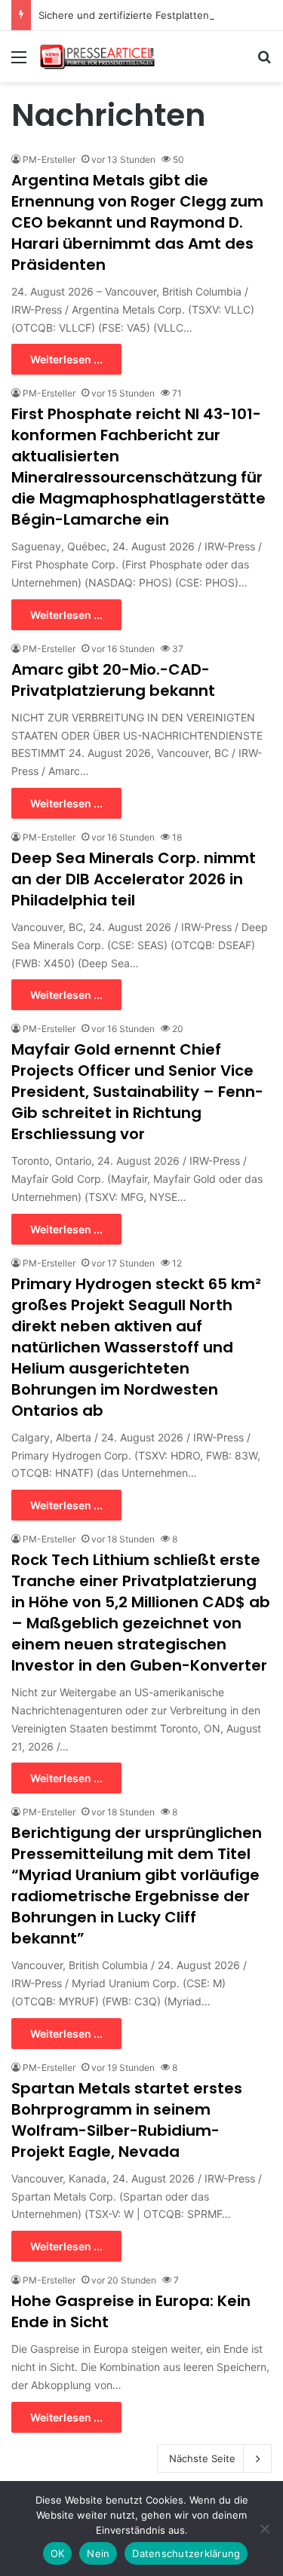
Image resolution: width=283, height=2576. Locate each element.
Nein (98, 2553)
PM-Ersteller (49, 159)
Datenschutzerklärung (186, 2553)
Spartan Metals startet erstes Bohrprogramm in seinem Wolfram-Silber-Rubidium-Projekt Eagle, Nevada (127, 2120)
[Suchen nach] (264, 62)
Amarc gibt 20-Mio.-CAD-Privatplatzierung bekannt (113, 680)
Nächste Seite (202, 2458)
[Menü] (19, 62)
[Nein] (264, 2529)
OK (58, 2553)
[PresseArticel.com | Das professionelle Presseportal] (98, 57)
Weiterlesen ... (66, 359)
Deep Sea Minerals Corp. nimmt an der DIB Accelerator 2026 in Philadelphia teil (134, 879)
